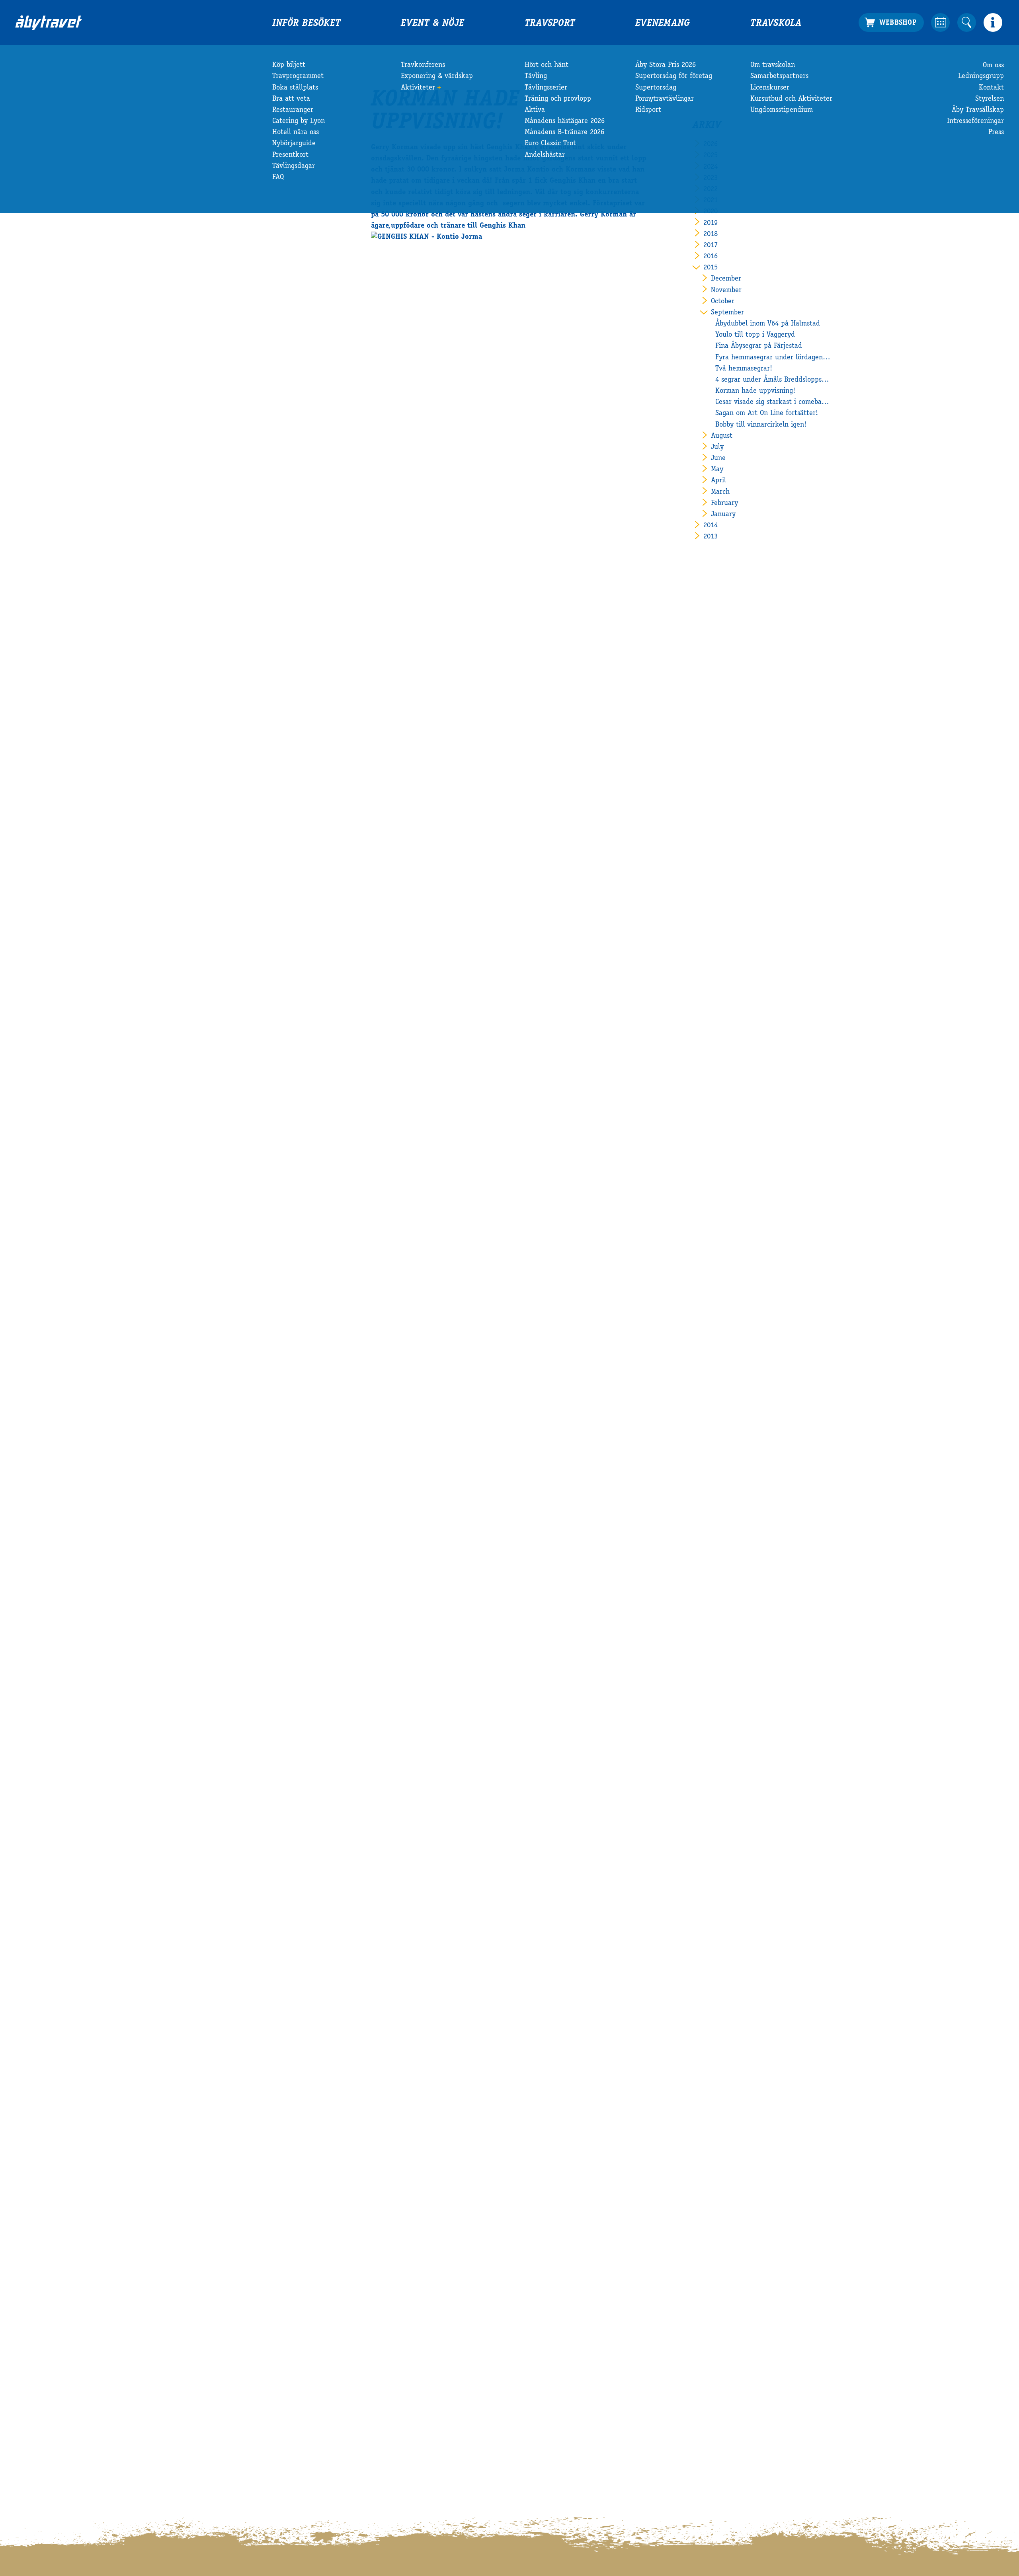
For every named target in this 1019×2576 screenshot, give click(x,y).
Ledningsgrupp (981, 76)
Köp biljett (289, 65)
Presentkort (290, 155)
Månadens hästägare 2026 (565, 121)
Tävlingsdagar (294, 166)
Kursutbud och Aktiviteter (791, 99)
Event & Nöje (432, 24)
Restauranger (293, 110)
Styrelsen (990, 99)
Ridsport (648, 110)
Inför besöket (306, 24)
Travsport (550, 24)
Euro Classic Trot (550, 144)
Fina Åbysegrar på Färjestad (759, 346)
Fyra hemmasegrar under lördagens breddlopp (773, 358)
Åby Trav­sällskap (978, 110)
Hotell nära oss (296, 133)
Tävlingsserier (546, 88)
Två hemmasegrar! (744, 369)
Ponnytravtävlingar (665, 99)
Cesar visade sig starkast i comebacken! (773, 402)
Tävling (536, 76)
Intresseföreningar (975, 121)
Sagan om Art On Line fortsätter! (767, 413)
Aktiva (535, 110)
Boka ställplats (295, 88)
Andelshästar (545, 155)
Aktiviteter (418, 88)
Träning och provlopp (558, 99)
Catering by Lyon (299, 121)
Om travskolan (773, 65)
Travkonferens (423, 65)
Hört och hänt (547, 65)
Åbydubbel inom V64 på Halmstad (768, 324)
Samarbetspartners (779, 76)
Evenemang (663, 24)
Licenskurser (770, 88)
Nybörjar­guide (294, 144)
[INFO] (993, 22)
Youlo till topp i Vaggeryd (755, 335)
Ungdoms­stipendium (782, 110)
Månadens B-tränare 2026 (564, 133)
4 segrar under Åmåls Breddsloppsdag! (773, 380)
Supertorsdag (656, 88)
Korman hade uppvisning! (755, 391)
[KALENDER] (940, 22)
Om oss (993, 65)
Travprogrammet (298, 76)
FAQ (278, 177)
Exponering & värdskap (437, 76)
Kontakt (991, 88)
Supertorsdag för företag (674, 76)
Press (996, 133)
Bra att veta (291, 99)
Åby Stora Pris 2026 (666, 65)
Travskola (776, 24)
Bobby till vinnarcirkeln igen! (761, 425)
